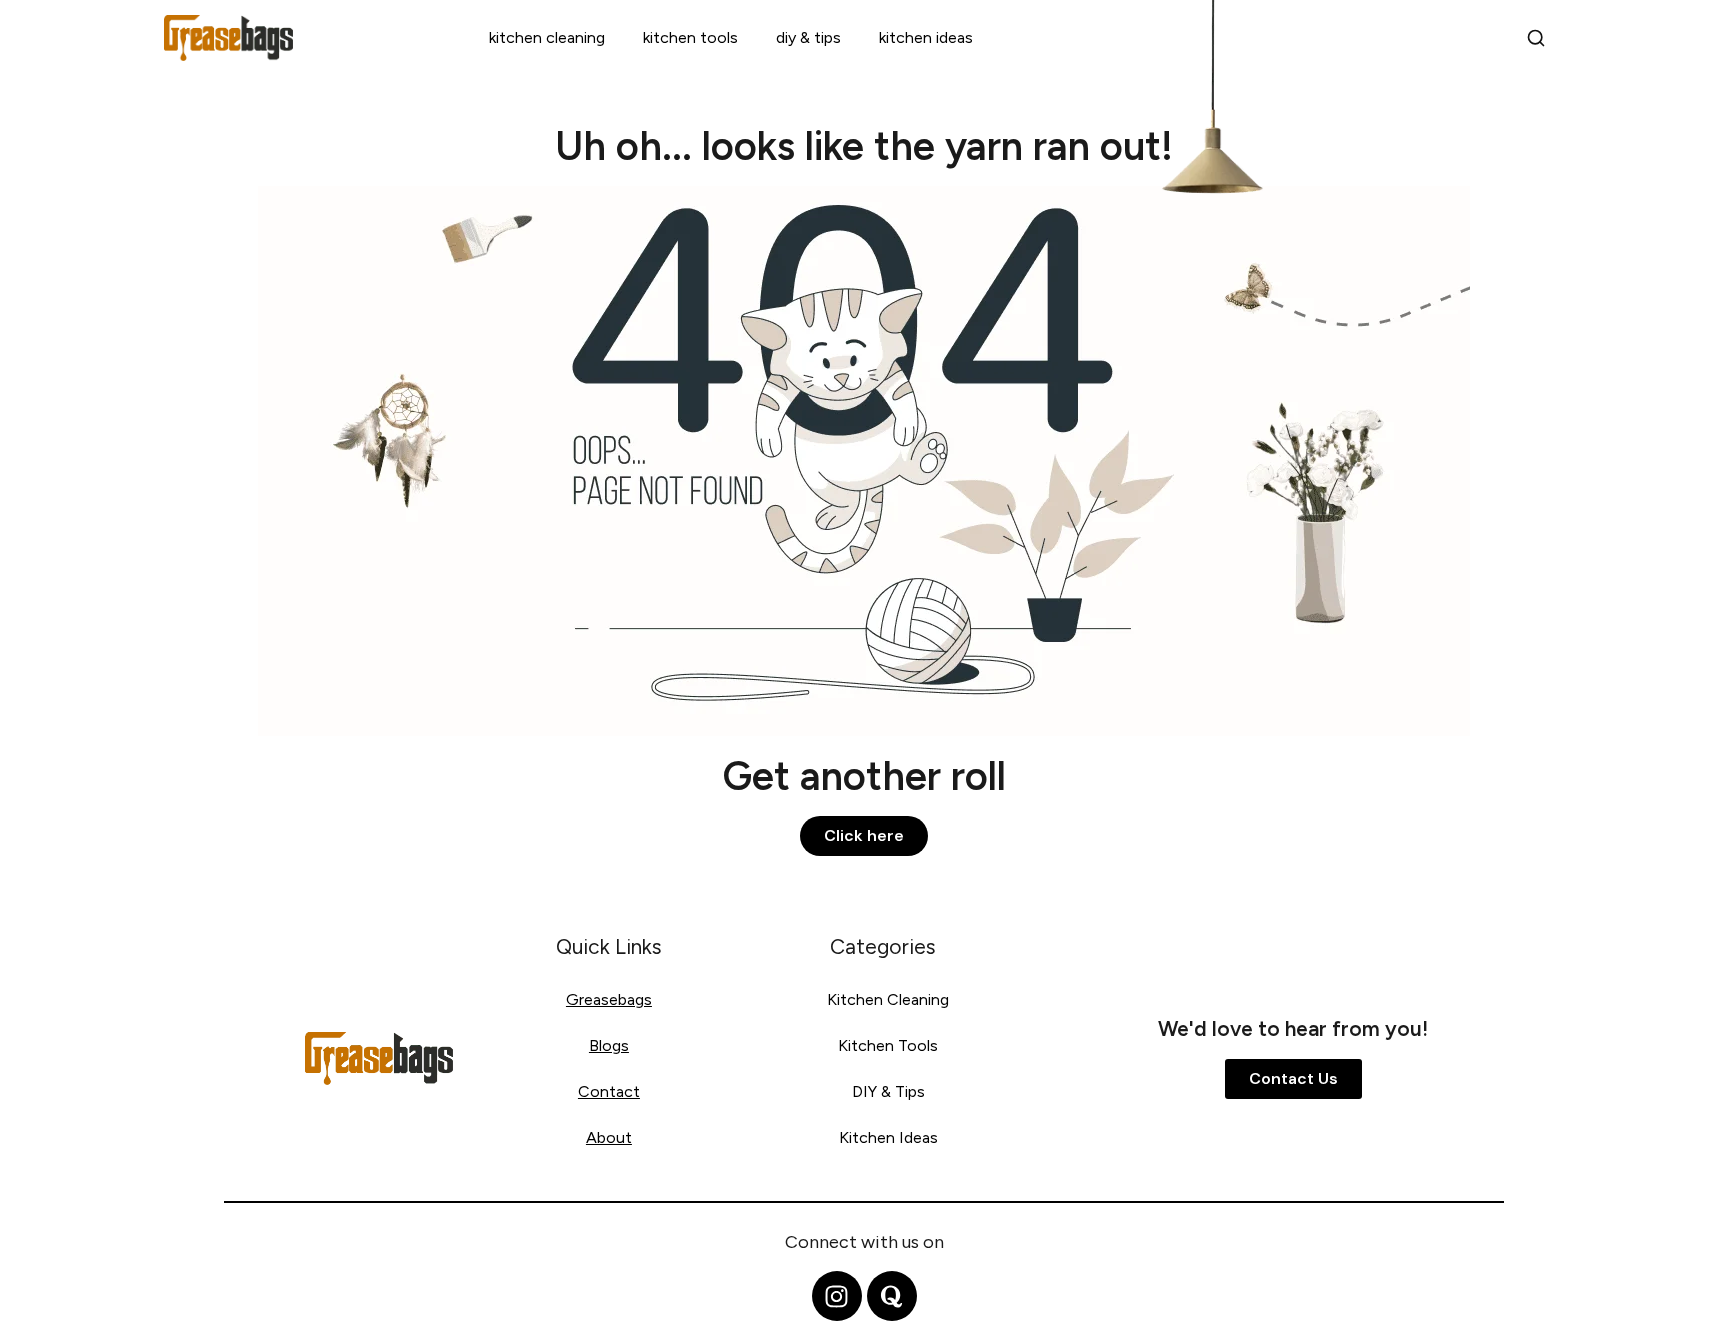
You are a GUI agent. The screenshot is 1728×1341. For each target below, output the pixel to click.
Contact (609, 1091)
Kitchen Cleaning (547, 37)
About (609, 1137)
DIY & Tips (808, 37)
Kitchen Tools (690, 37)
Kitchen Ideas (926, 37)
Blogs (609, 1045)
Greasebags (609, 999)
